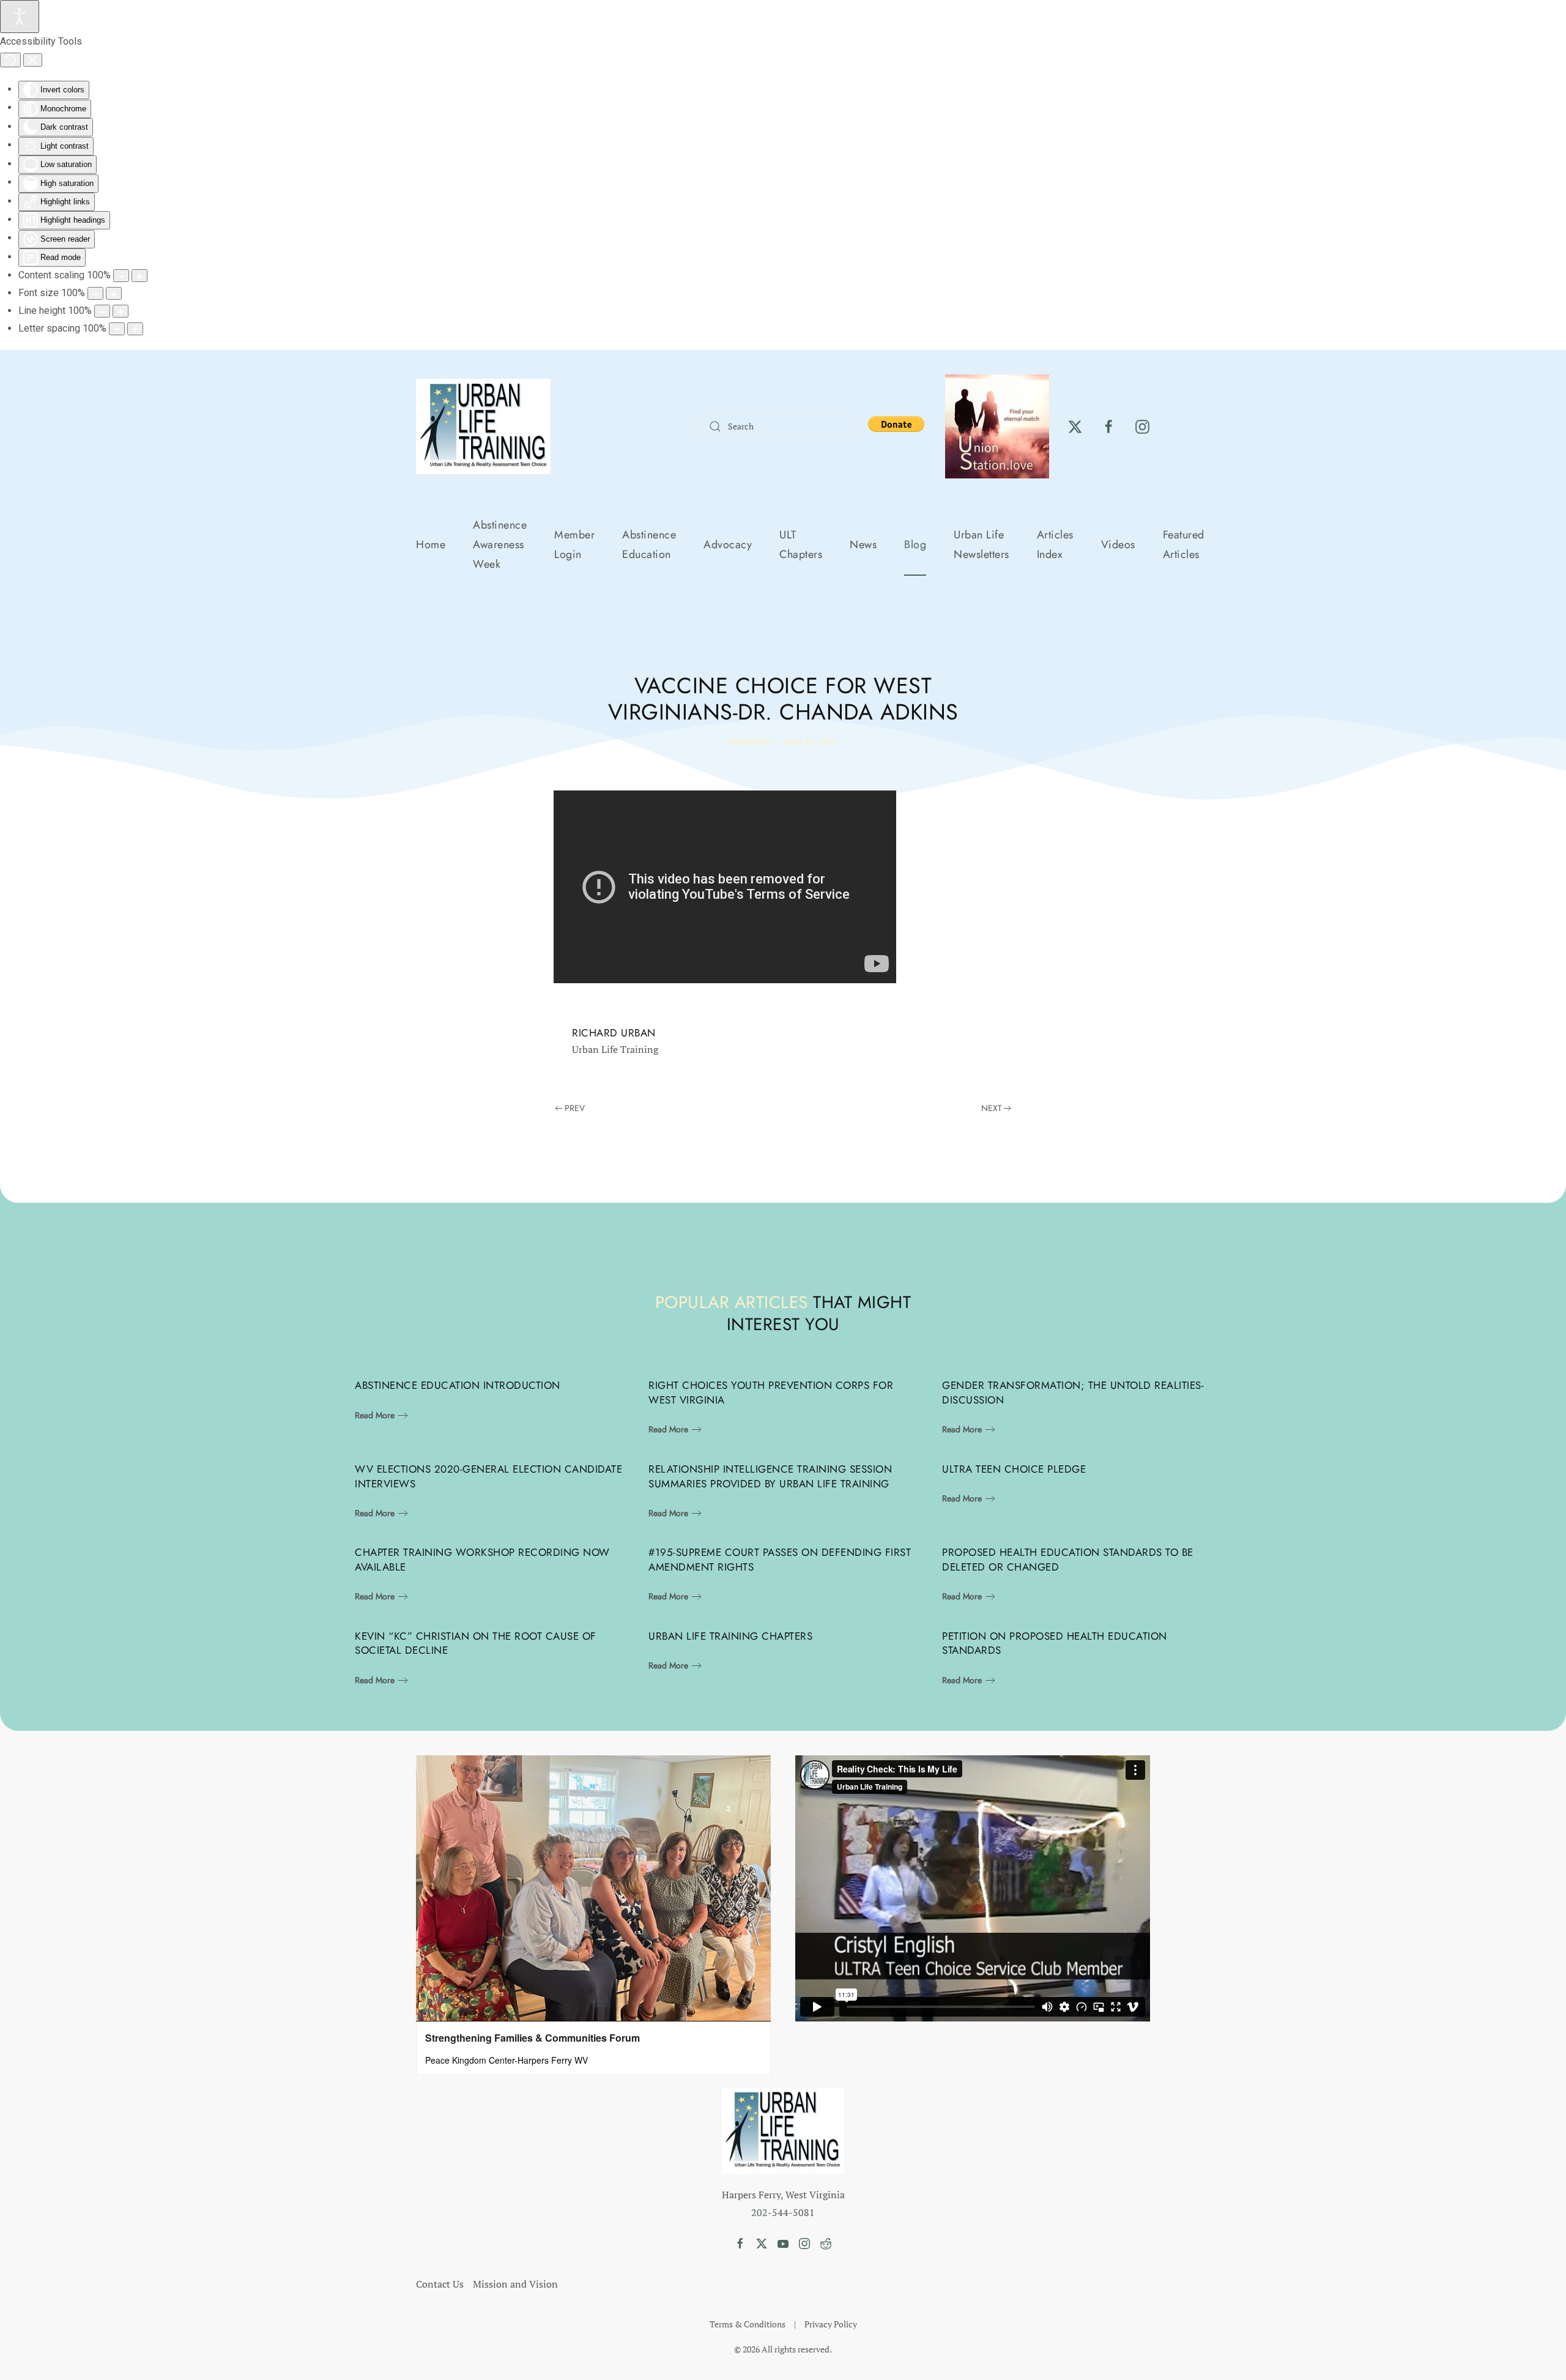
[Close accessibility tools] (33, 60)
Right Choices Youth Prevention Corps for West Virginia (771, 1393)
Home (431, 545)
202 (759, 2212)
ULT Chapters (801, 545)
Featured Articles (1184, 545)
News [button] (863, 545)
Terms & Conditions (748, 2324)
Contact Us (440, 2284)
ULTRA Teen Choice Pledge (1014, 1469)
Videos (1118, 545)
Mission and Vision (515, 2284)
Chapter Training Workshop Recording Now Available (482, 1560)
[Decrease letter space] (117, 329)
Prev (575, 1108)
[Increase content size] (139, 276)
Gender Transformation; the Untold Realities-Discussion (1073, 1393)
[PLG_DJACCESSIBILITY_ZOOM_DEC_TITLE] (121, 276)
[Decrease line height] (102, 311)
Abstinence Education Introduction (458, 1385)
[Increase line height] (121, 311)
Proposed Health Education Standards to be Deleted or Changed (1068, 1560)
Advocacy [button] (728, 545)
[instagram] (1142, 426)
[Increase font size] (114, 293)
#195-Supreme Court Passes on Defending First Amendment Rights (780, 1560)
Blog (915, 545)
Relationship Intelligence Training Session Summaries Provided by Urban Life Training (770, 1476)
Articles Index (1055, 545)
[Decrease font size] (95, 293)
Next (992, 1108)
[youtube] (783, 2242)
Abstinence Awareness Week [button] (500, 545)
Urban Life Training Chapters (730, 1636)
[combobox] (776, 426)
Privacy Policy (831, 2324)
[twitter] (1075, 426)
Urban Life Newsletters (982, 545)
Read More (375, 1415)
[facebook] (1109, 426)
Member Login (574, 545)
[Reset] (10, 60)
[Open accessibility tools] (20, 17)
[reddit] (826, 2242)
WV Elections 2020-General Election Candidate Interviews (488, 1476)
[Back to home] (483, 426)
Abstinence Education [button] (649, 545)
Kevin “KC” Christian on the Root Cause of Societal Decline (476, 1643)
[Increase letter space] (135, 329)
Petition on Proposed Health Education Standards (1055, 1643)
